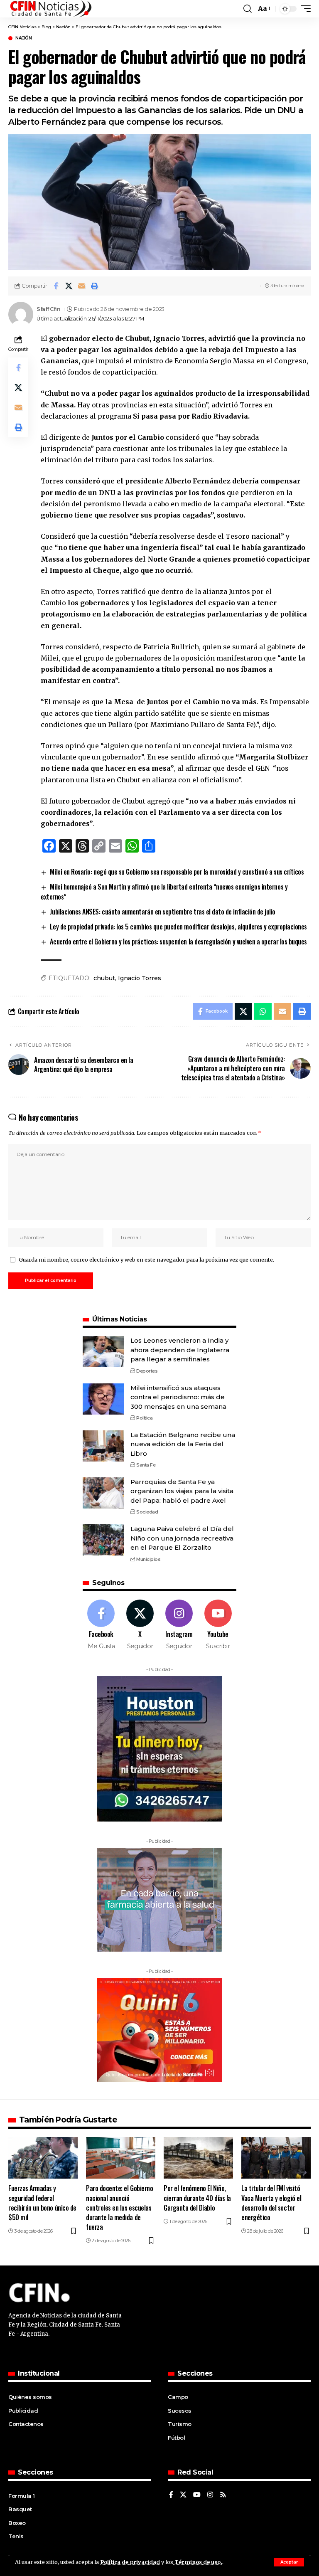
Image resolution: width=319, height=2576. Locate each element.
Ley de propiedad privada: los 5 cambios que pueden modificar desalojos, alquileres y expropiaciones (178, 927)
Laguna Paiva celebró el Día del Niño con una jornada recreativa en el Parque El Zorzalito (182, 1538)
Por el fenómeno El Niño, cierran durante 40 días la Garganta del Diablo (197, 2198)
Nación (23, 38)
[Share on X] (69, 286)
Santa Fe (146, 1465)
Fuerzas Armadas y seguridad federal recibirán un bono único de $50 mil (42, 2203)
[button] (289, 2562)
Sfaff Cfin (48, 309)
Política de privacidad (130, 2562)
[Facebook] (101, 1625)
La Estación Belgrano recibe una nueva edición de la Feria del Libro (183, 1444)
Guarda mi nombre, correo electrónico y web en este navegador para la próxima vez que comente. (146, 1260)
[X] (140, 1625)
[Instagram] (179, 1625)
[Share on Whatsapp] (263, 1011)
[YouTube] (197, 2495)
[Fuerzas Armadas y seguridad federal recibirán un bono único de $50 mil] (43, 2158)
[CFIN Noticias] (50, 9)
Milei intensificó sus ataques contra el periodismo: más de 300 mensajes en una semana (178, 1397)
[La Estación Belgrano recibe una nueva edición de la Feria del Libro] (103, 1446)
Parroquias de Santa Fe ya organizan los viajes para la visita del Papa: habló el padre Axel (182, 1491)
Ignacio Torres (140, 978)
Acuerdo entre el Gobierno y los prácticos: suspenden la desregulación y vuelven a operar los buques (178, 942)
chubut (104, 978)
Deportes (147, 1371)
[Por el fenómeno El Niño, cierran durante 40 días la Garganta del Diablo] (198, 2158)
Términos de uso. (198, 2562)
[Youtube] (218, 1625)
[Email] (81, 286)
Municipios (148, 1559)
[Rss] (223, 2495)
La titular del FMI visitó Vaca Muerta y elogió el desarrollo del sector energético (271, 2203)
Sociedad (147, 1512)
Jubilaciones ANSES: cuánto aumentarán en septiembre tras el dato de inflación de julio (163, 912)
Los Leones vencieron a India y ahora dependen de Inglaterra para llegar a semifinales (180, 1350)
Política (144, 1418)
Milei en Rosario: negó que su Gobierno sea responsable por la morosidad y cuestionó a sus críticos (177, 872)
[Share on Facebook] (56, 286)
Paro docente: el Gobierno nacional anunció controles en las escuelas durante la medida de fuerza (119, 2207)
